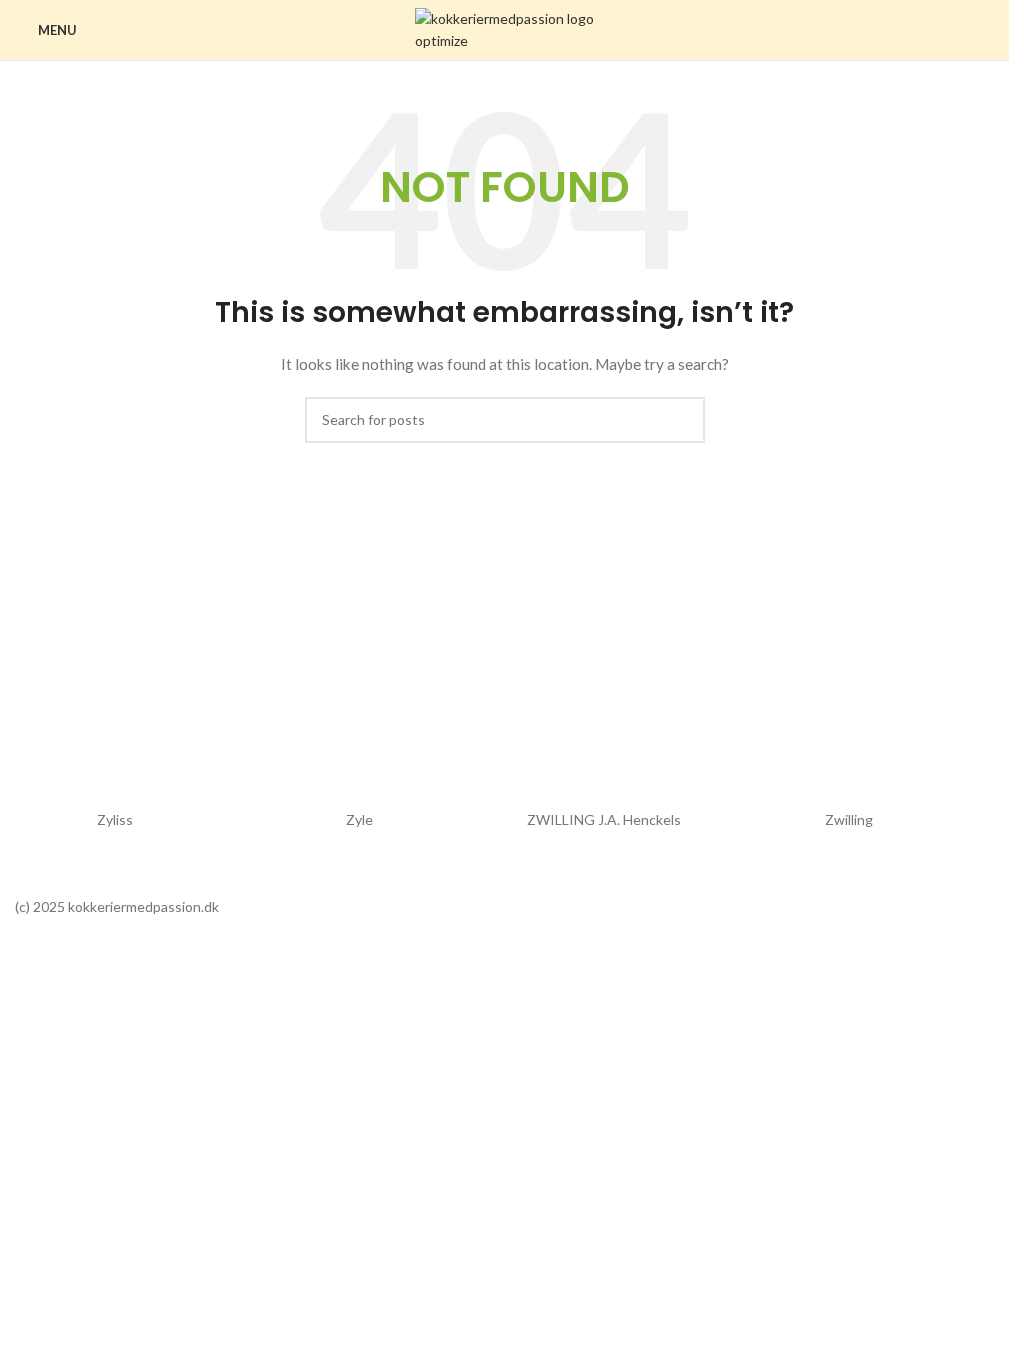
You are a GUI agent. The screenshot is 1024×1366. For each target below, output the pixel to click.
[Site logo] (504, 28)
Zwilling (849, 819)
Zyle (359, 819)
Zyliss (115, 819)
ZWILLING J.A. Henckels (604, 819)
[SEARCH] (682, 420)
